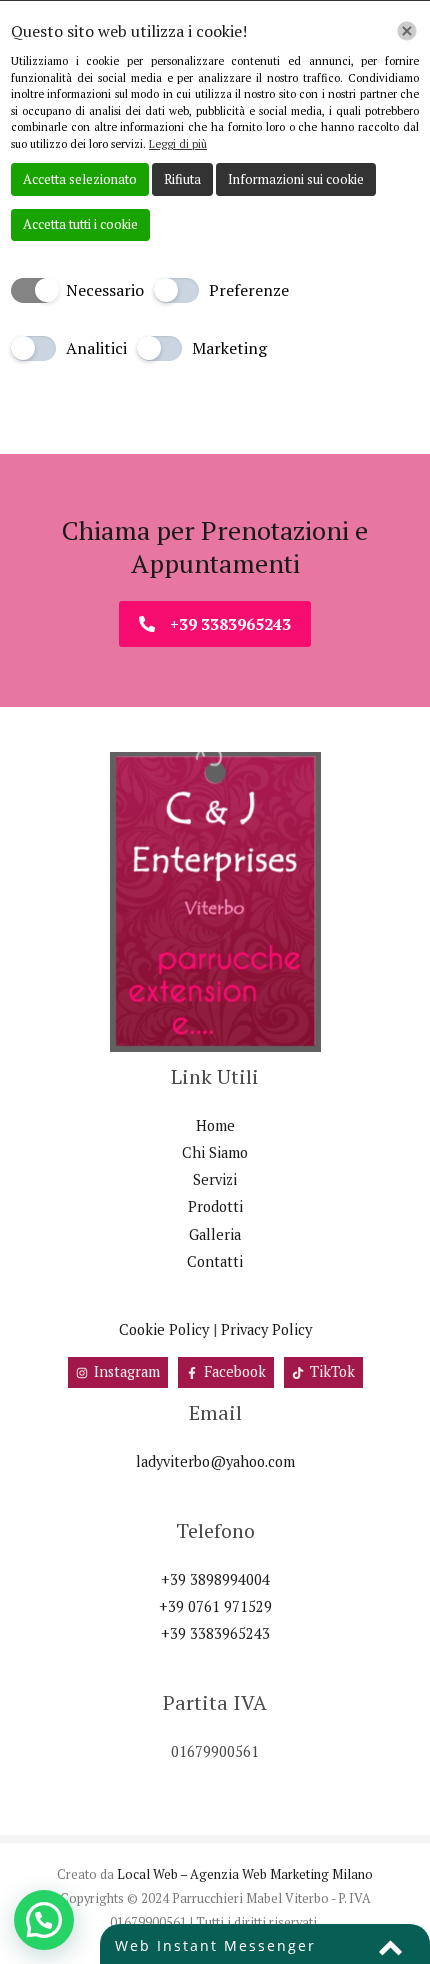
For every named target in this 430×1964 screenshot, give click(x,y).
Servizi (215, 1179)
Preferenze (249, 290)
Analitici (96, 348)
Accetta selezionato (80, 179)
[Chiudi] (407, 31)
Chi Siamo (215, 1152)
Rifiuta (182, 179)
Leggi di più (178, 144)
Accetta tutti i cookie (80, 224)
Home (215, 1125)
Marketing (229, 348)
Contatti (215, 1261)
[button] (44, 1920)
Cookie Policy (164, 1329)
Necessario (105, 290)
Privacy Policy (266, 1329)
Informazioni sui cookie (296, 179)
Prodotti (215, 1206)
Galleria (215, 1234)
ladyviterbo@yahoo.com (215, 1461)
